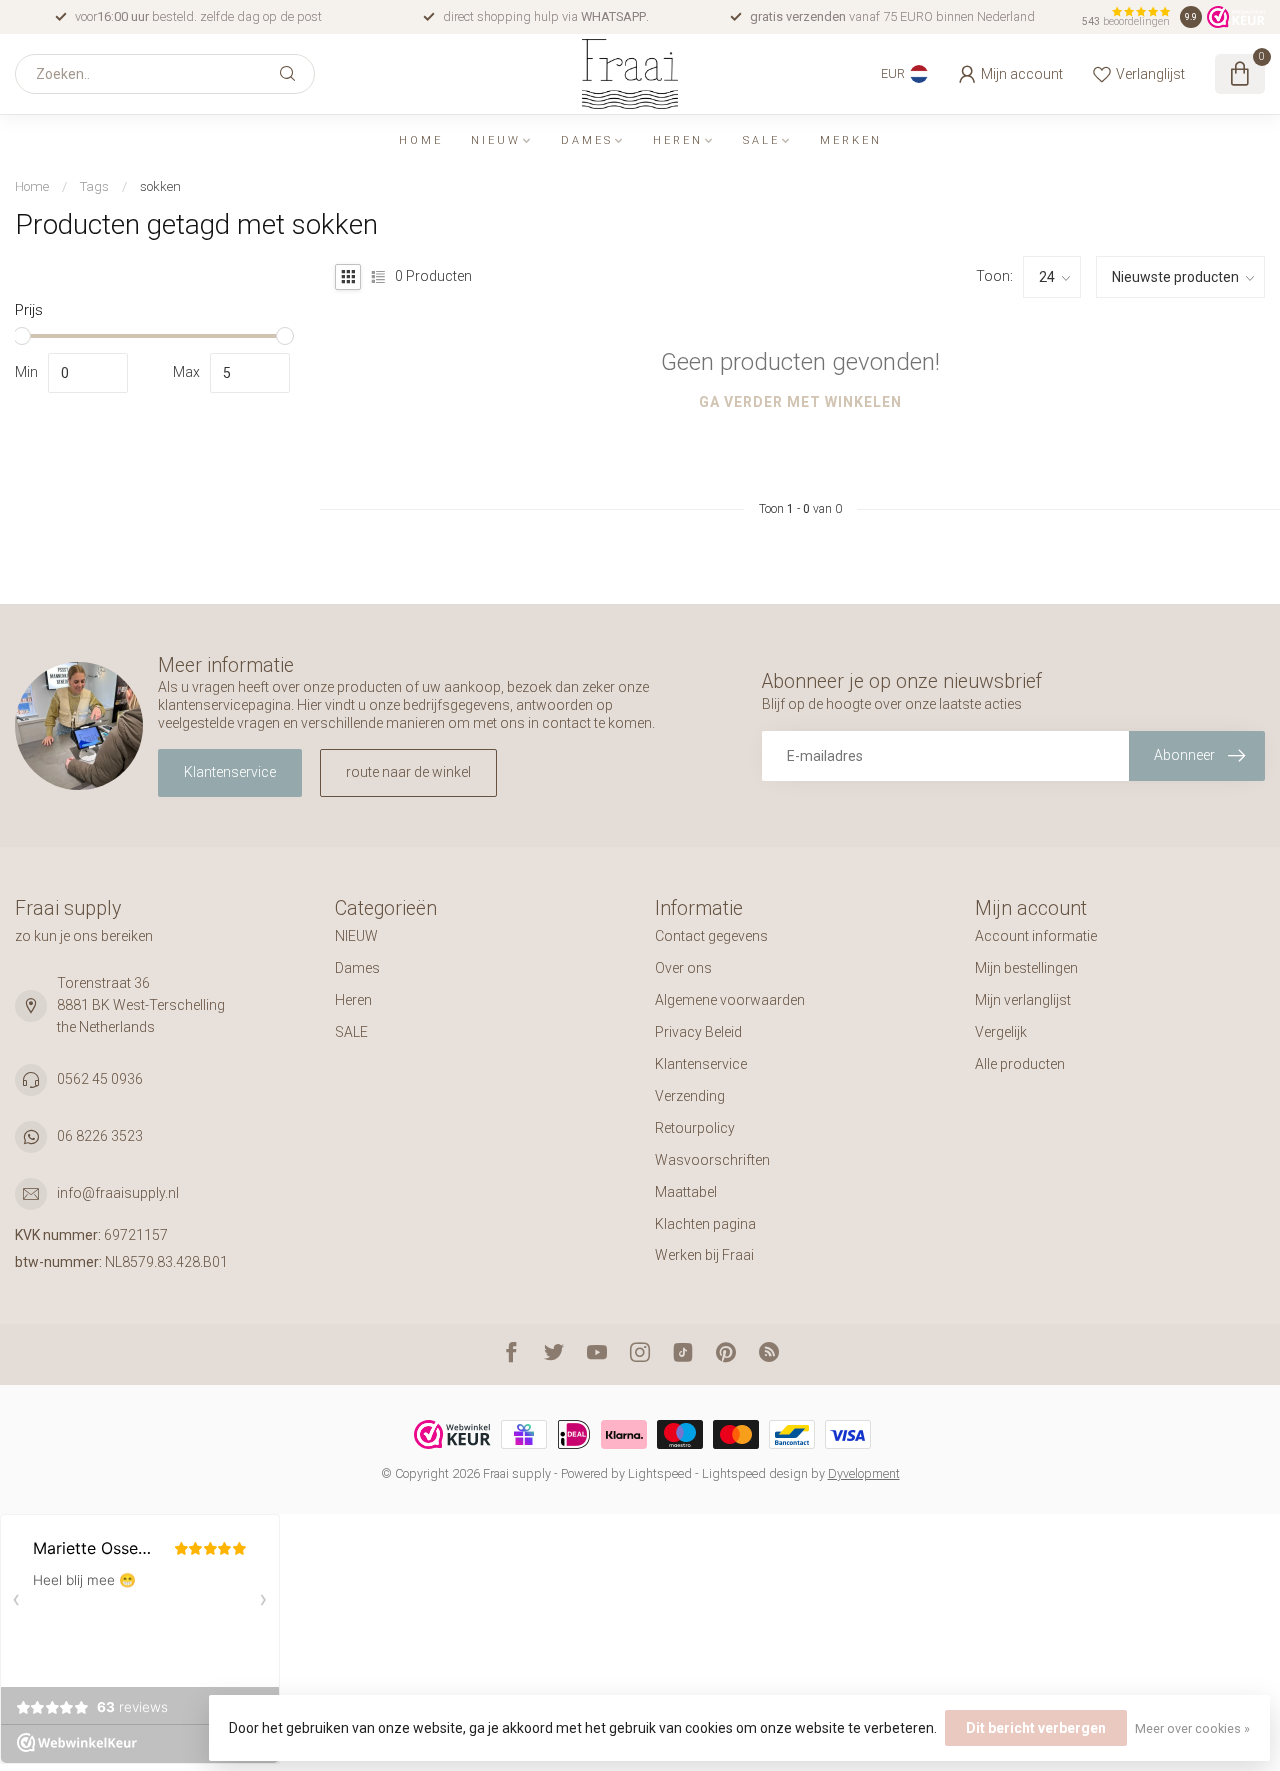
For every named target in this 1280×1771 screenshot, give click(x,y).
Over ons (683, 968)
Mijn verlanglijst (1023, 1000)
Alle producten (1020, 1064)
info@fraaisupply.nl (118, 1193)
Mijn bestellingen (1026, 968)
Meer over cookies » (1192, 1728)
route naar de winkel (408, 772)
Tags (94, 186)
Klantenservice (230, 772)
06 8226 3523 (100, 1136)
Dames (587, 140)
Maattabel (686, 1192)
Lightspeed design (755, 1473)
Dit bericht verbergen (1036, 1728)
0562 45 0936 (100, 1079)
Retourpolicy (695, 1128)
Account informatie (1036, 936)
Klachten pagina (705, 1224)
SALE (761, 140)
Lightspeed (660, 1473)
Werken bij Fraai (704, 1255)
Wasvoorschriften (712, 1160)
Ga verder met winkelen (800, 402)
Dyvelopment (864, 1473)
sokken (160, 186)
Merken (851, 140)
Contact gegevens (711, 936)
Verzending (690, 1096)
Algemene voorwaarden (730, 1000)
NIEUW (496, 140)
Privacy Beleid (698, 1032)
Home (421, 140)
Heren (678, 140)
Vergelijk (1001, 1032)
